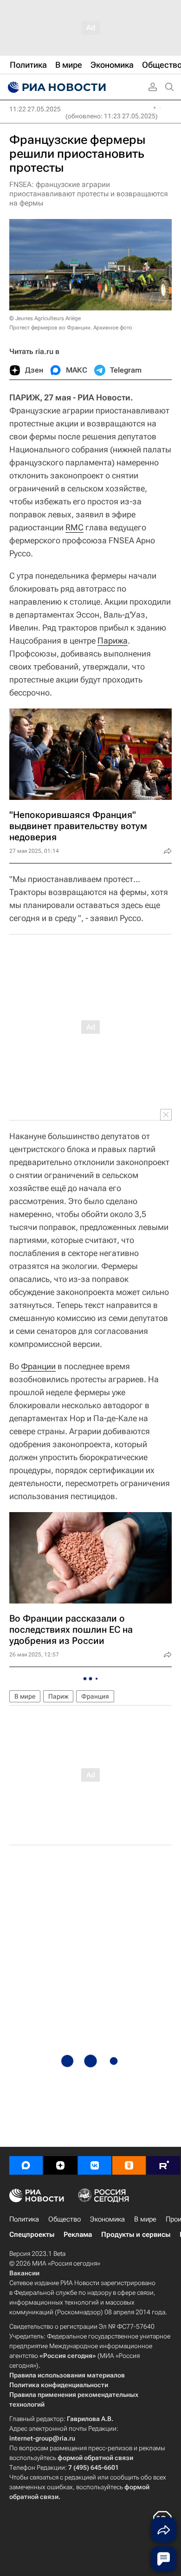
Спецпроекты (32, 2235)
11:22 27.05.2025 (35, 109)
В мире (25, 1696)
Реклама (78, 2235)
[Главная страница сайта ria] (56, 87)
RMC (74, 527)
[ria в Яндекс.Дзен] (60, 2165)
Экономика (107, 2219)
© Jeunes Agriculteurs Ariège (45, 318)
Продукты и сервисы (136, 2235)
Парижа (113, 641)
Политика (24, 2219)
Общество (65, 2219)
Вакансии (24, 2273)
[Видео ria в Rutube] (163, 2165)
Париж (58, 1696)
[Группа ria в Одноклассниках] (129, 2165)
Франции (38, 1366)
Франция (95, 1696)
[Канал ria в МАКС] (26, 2165)
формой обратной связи (95, 2458)
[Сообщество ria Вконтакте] (95, 2165)
